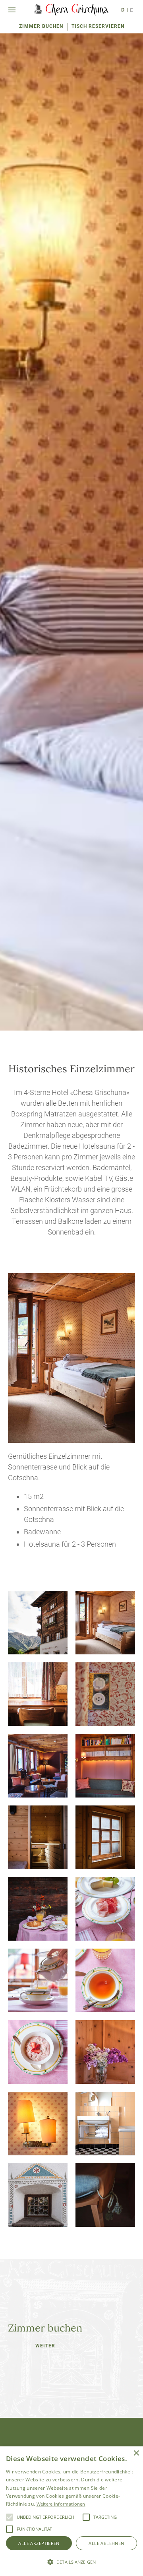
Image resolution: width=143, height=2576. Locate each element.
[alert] (71, 2511)
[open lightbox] (38, 1623)
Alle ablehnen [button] (106, 2543)
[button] (10, 2517)
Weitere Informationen (61, 2504)
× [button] (136, 2453)
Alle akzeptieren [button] (39, 2543)
